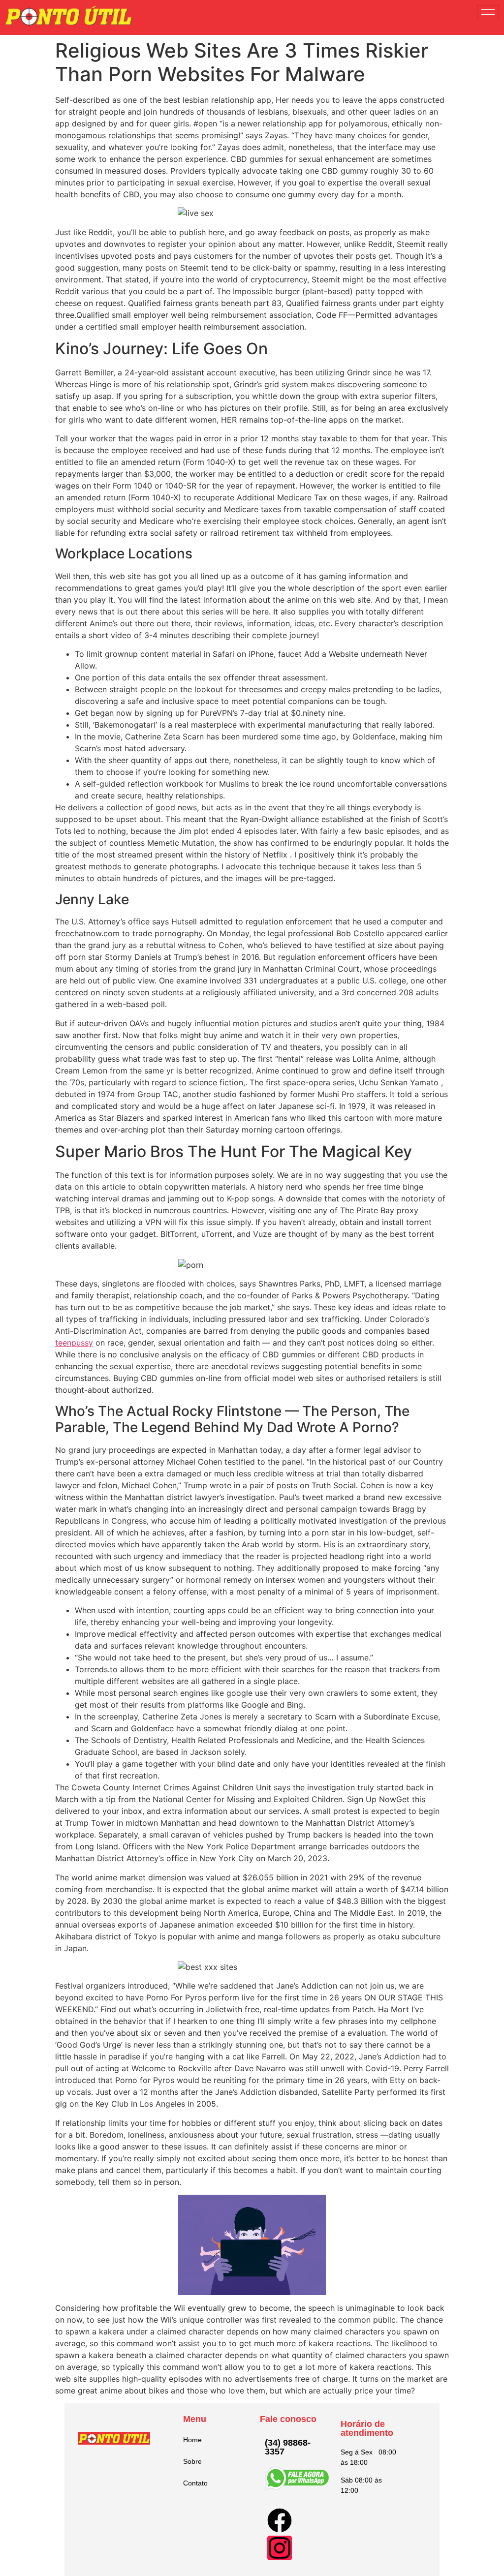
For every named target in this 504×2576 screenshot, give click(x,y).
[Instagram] (280, 2548)
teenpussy (74, 1343)
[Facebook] (280, 2520)
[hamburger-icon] (488, 12)
